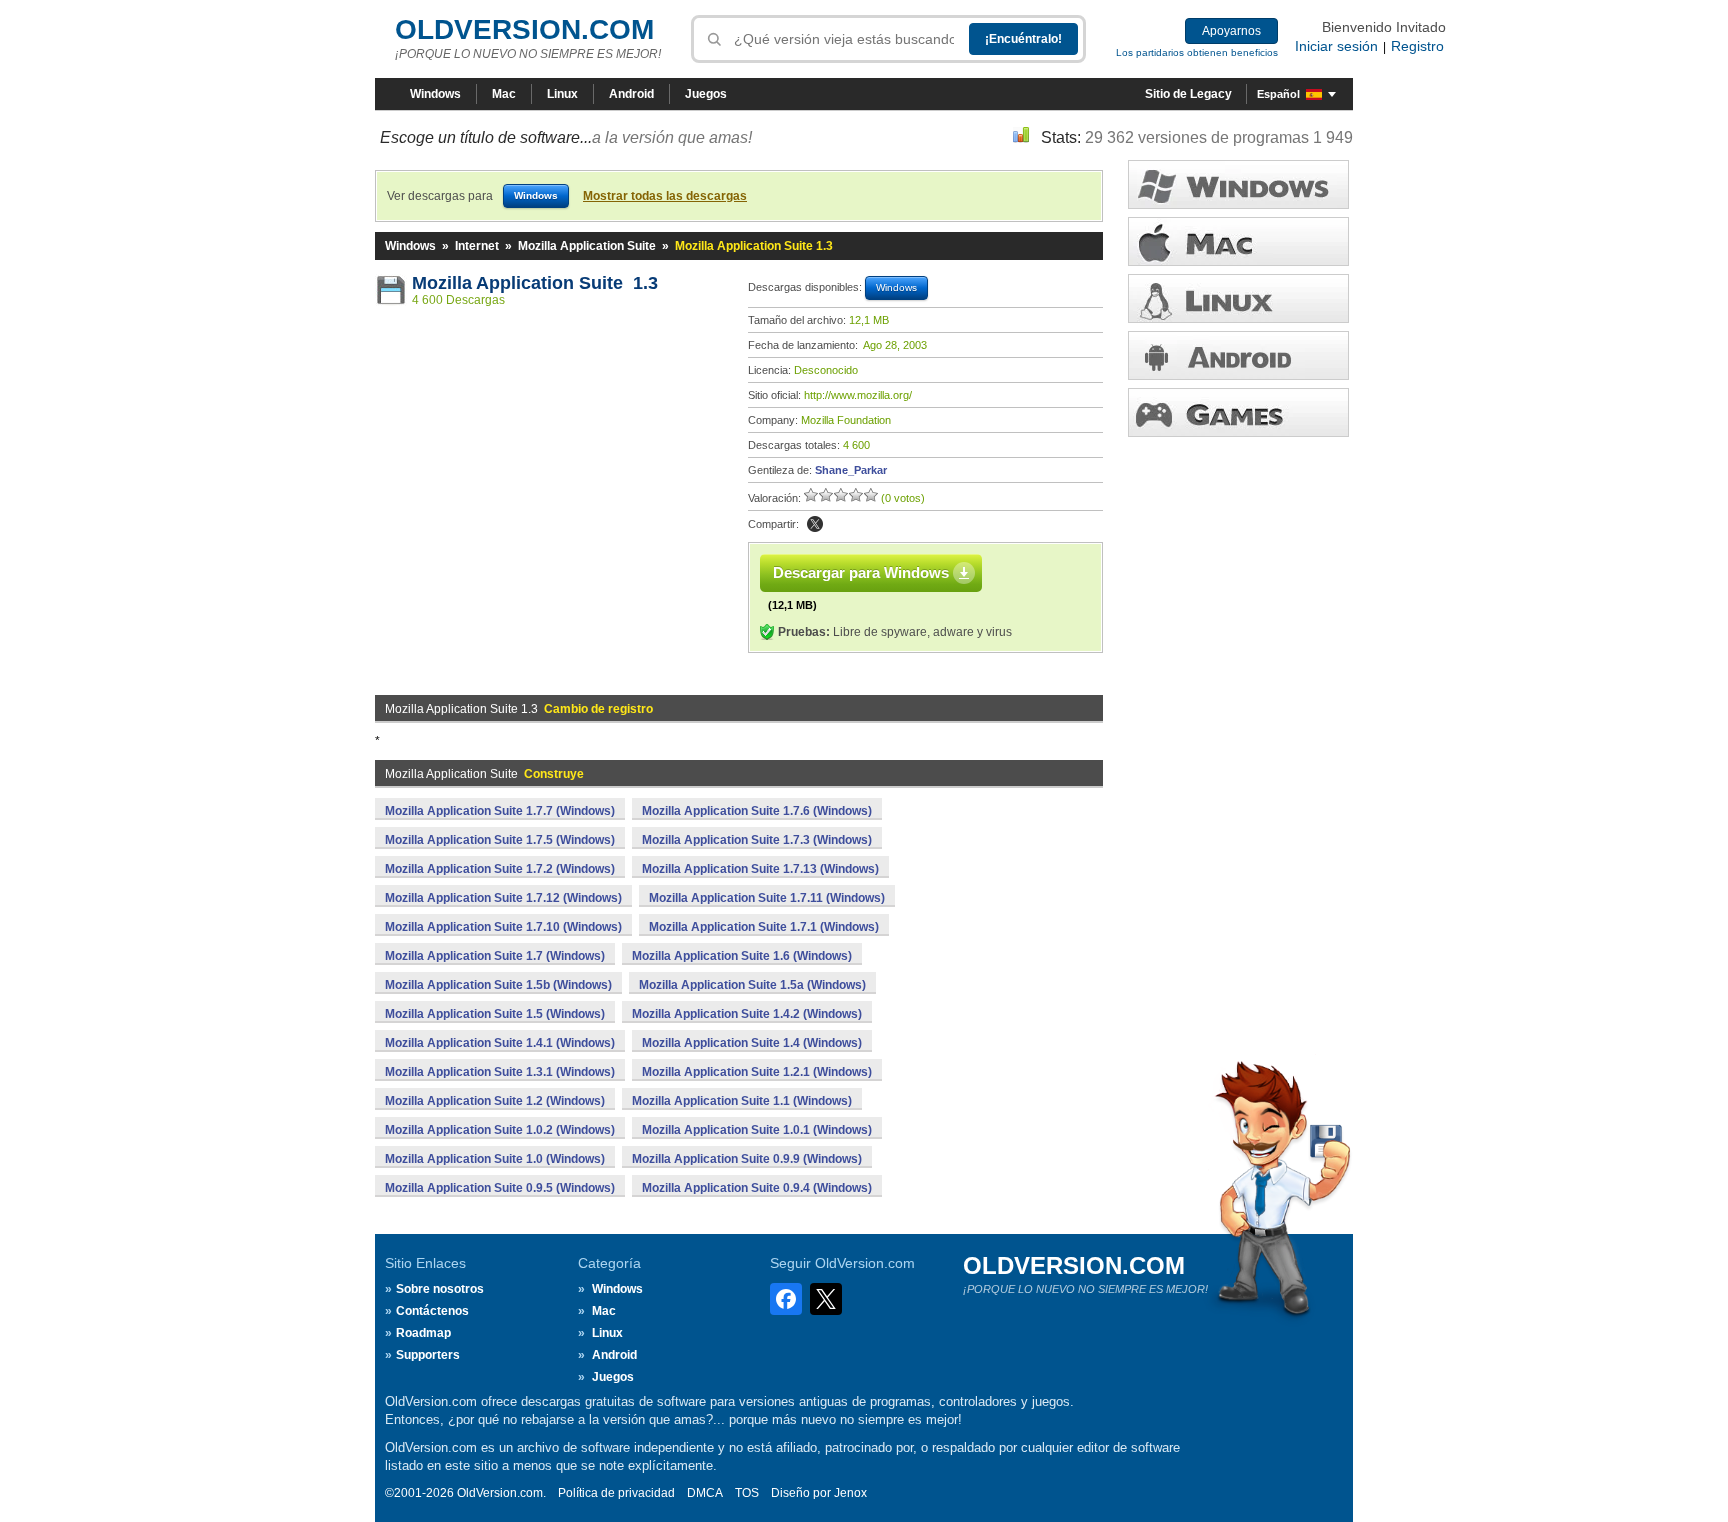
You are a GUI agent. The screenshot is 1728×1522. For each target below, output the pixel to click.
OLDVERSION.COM (524, 29)
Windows (435, 94)
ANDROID (1238, 355)
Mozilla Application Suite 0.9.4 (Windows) (757, 1188)
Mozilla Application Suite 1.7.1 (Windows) (764, 927)
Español (1278, 94)
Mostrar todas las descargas (665, 196)
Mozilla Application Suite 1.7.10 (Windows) (503, 927)
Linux (562, 94)
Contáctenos (432, 1311)
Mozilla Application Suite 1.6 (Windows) (742, 956)
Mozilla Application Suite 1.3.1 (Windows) (500, 1072)
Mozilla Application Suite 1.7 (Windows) (495, 956)
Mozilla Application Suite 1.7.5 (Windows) (500, 840)
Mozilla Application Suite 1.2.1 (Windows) (757, 1072)
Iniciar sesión (1336, 46)
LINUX (1238, 298)
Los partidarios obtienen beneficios (1197, 52)
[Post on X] (815, 524)
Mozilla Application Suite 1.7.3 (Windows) (757, 840)
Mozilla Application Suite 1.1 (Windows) (742, 1101)
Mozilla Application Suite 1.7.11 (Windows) (767, 898)
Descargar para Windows (861, 572)
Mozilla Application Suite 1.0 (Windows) (495, 1159)
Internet (477, 246)
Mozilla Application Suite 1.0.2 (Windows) (500, 1130)
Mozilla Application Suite (587, 246)
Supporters (428, 1355)
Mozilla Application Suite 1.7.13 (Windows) (760, 869)
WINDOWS (1238, 184)
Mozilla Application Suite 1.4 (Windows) (752, 1043)
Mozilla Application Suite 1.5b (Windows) (498, 985)
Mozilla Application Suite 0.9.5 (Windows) (500, 1188)
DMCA (705, 1493)
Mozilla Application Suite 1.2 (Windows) (495, 1101)
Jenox (850, 1493)
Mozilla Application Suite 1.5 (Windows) (495, 1014)
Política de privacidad (616, 1493)
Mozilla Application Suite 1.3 (535, 283)
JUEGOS (1238, 412)
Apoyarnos (1231, 31)
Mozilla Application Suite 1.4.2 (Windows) (747, 1014)
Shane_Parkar (851, 470)
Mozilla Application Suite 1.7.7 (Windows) (500, 811)
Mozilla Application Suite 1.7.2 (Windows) (500, 869)
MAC (1238, 241)
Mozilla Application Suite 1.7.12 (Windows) (503, 898)
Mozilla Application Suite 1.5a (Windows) (752, 985)
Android (631, 94)
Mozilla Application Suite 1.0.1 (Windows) (757, 1130)
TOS (747, 1493)
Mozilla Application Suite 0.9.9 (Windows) (747, 1159)
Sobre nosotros (440, 1289)
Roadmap (423, 1333)
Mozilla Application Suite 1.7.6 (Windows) (757, 811)
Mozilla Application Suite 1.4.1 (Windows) (500, 1043)
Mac (504, 94)
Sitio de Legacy (1188, 94)
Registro (1417, 46)
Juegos (706, 94)
